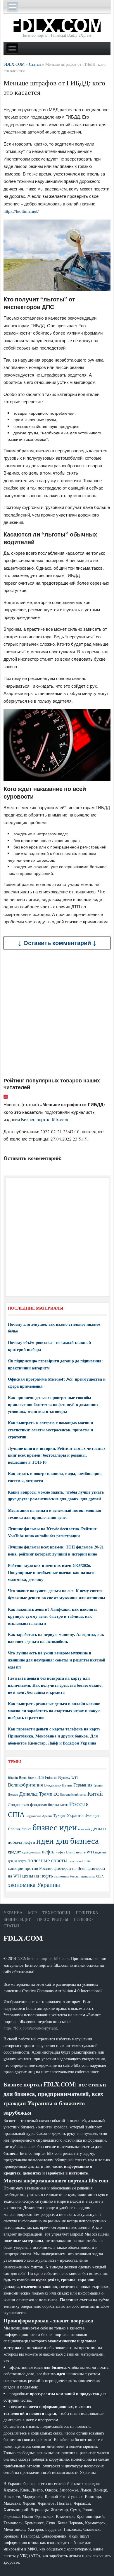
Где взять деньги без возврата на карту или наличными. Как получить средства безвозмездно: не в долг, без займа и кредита (55, 1685)
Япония (14, 1829)
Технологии (56, 1913)
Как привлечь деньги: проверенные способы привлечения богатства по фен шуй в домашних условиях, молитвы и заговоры (53, 1405)
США (16, 1814)
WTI (75, 1777)
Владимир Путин (58, 1785)
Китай (95, 1793)
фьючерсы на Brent (70, 1868)
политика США (79, 1861)
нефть (48, 1852)
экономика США (92, 1876)
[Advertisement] (57, 1013)
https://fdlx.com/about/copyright (30, 2028)
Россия (79, 1804)
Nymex (64, 1777)
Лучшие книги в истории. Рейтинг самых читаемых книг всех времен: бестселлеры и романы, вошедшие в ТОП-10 (57, 1455)
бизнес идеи (55, 1827)
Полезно (83, 1919)
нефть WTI (85, 1852)
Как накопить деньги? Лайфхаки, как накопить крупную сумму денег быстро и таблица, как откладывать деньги (53, 1616)
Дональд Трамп (36, 1794)
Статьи (11, 1926)
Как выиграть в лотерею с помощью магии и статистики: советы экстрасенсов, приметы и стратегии (50, 1430)
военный (84, 1829)
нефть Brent (65, 1852)
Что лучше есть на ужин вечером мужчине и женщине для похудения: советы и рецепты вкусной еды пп (57, 1660)
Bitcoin (13, 1778)
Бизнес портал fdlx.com (45, 1119)
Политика (87, 1913)
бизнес (26, 1829)
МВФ (64, 1805)
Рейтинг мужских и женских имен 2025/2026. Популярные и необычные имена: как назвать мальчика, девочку (52, 1572)
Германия (83, 1785)
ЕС (56, 1794)
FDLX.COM (23, 1938)
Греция (98, 1785)
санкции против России (30, 1868)
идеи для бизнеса (68, 1840)
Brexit (32, 1778)
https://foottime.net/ (21, 211)
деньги (99, 1828)
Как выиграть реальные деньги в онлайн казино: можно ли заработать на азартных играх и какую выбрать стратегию (54, 1711)
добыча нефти (21, 1842)
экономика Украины (34, 1885)
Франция (92, 1816)
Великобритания (25, 1785)
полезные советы (47, 1860)
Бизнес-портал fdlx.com (48, 1958)
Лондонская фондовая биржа (33, 1805)
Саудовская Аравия (39, 1816)
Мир (32, 1913)
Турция (59, 1816)
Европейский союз (73, 1794)
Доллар (13, 1794)
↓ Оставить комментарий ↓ (57, 943)
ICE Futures (47, 1777)
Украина (75, 1815)
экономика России (67, 1876)
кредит (14, 1852)
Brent (23, 1777)
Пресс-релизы (53, 1919)
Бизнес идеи (18, 1919)
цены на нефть (38, 1876)
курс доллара (31, 1852)
